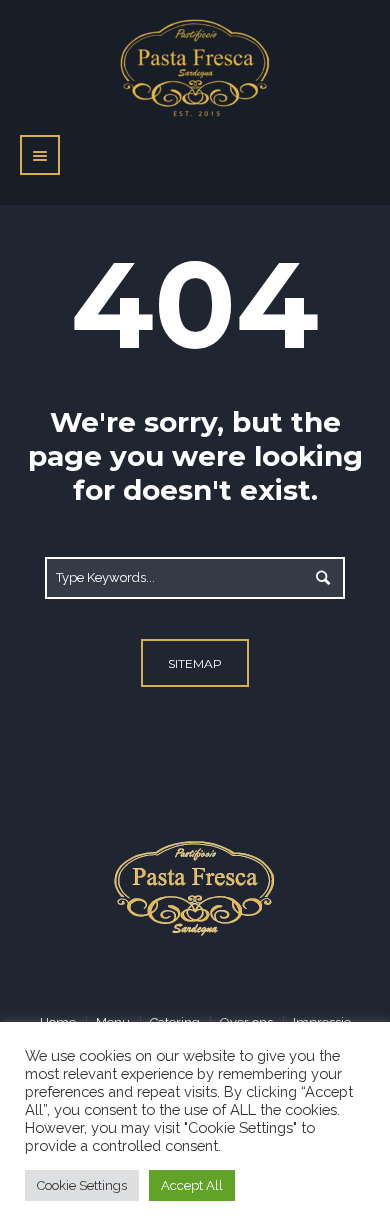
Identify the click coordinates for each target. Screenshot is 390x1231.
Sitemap (195, 663)
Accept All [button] (192, 1185)
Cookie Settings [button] (82, 1185)
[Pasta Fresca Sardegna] (195, 886)
